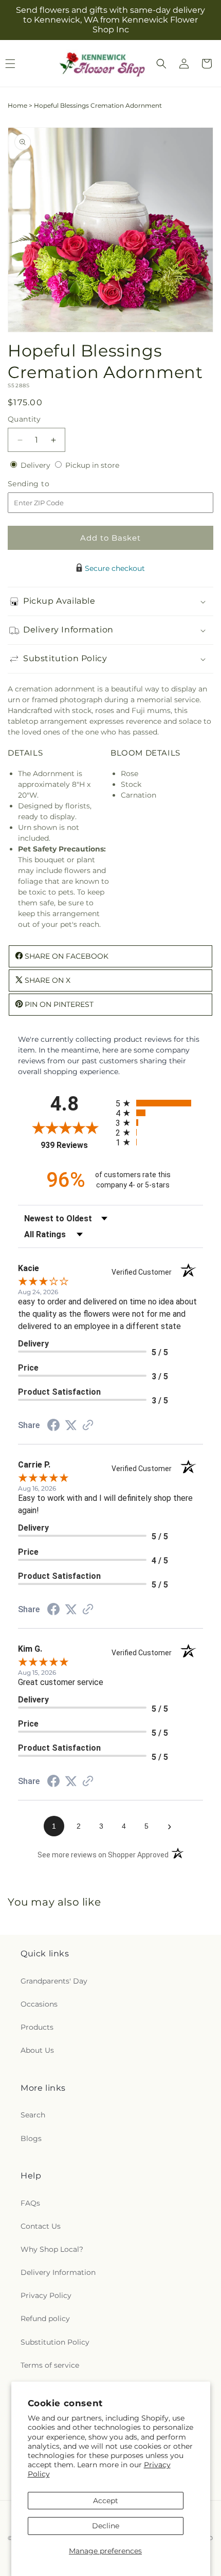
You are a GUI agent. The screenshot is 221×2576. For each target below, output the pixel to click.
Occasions (39, 2004)
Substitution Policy (55, 2342)
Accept (106, 2501)
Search (33, 2115)
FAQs (30, 2203)
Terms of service (50, 2365)
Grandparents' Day (54, 1981)
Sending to (44, 484)
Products (37, 2027)
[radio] (159, 1103)
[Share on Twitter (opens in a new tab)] (71, 1425)
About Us (37, 2050)
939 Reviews (76, 1145)
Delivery (36, 465)
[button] (161, 64)
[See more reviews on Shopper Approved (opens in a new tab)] (88, 1426)
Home (17, 105)
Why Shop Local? (52, 2249)
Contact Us (41, 2226)
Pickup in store (92, 465)
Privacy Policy (46, 2295)
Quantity (24, 419)
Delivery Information (58, 2272)
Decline (106, 2526)
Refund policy (45, 2319)
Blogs (31, 2138)
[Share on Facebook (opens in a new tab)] (53, 1426)
